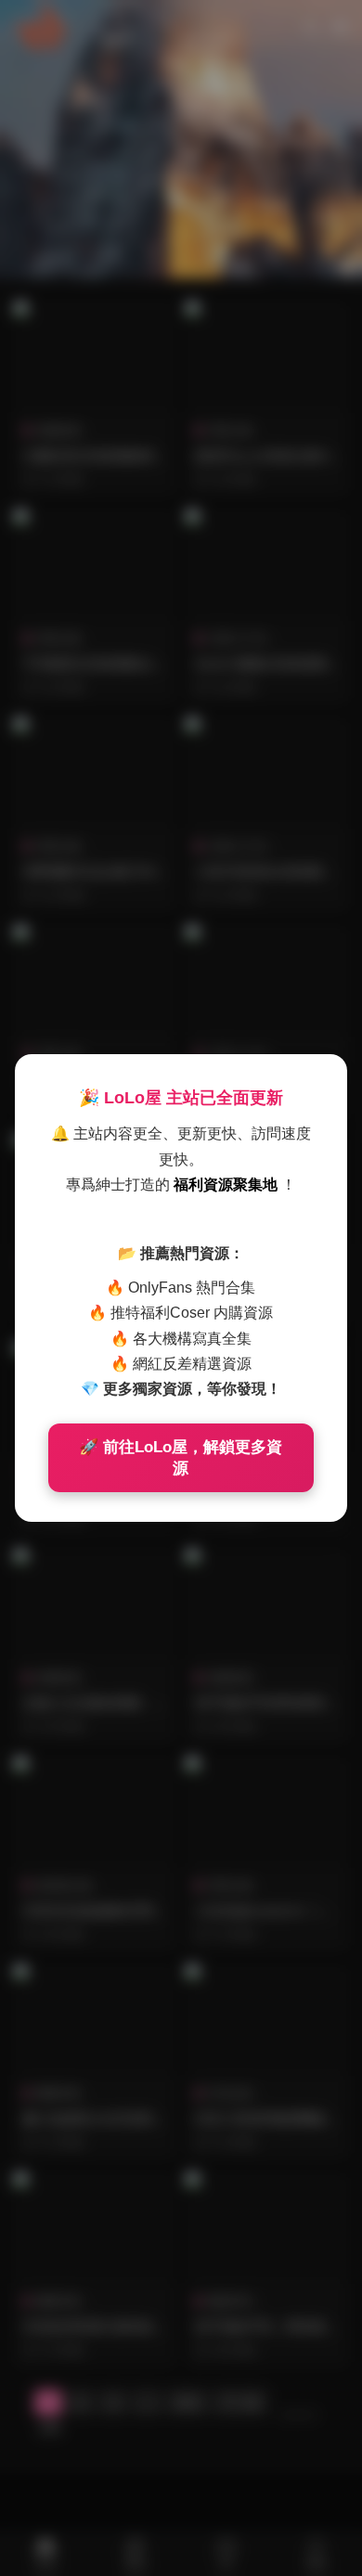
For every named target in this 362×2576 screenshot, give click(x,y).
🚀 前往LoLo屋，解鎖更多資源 (181, 1458)
